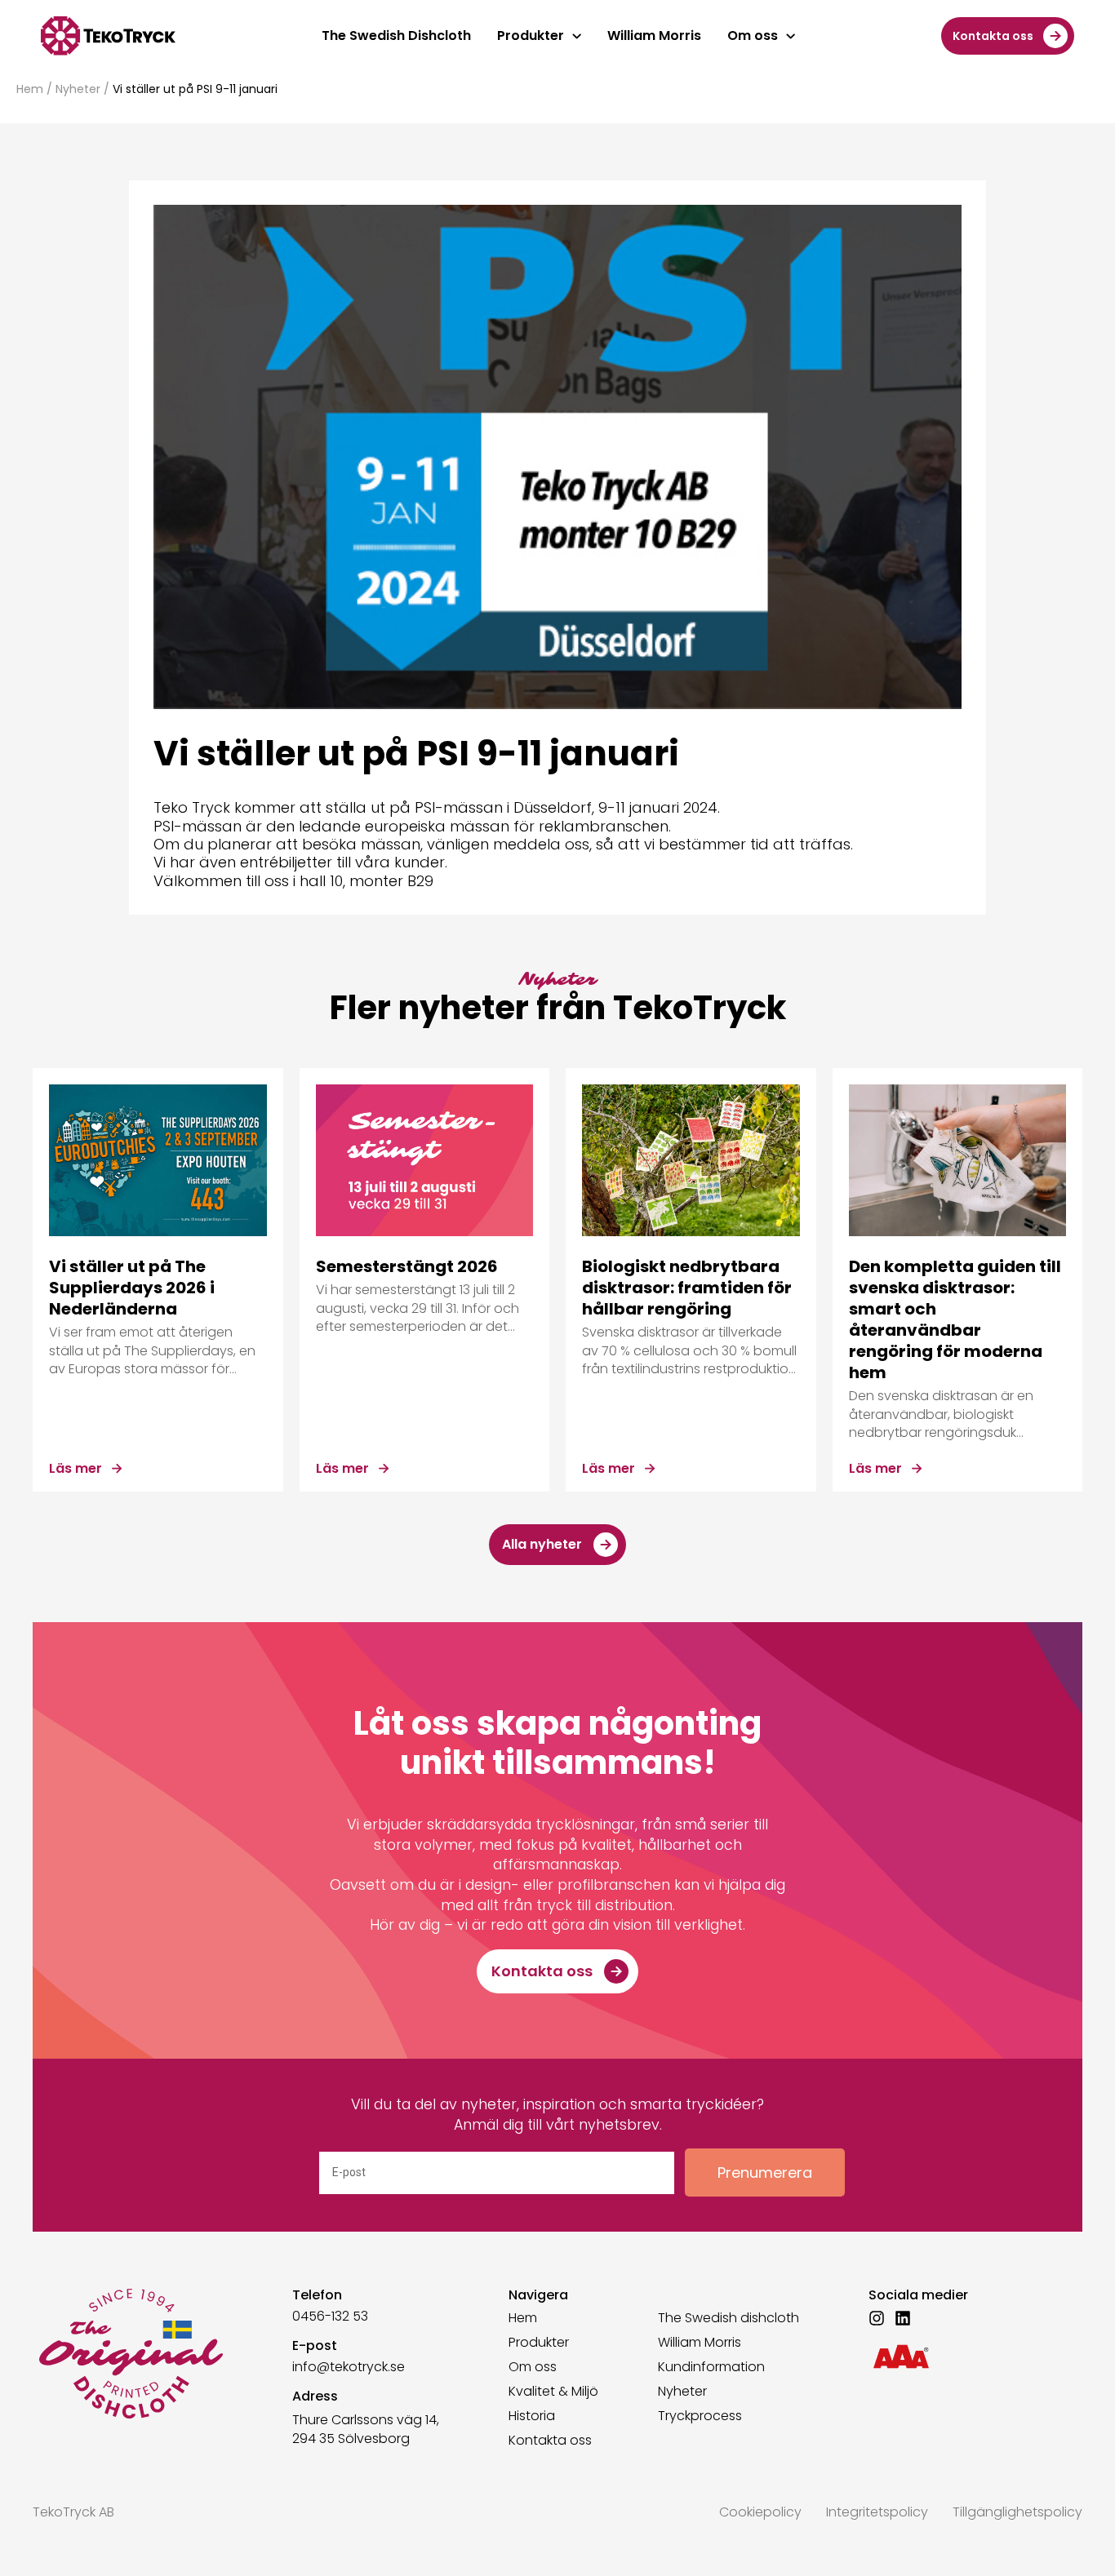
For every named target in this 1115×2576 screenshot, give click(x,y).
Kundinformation (711, 2367)
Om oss (533, 2367)
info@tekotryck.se (349, 2367)
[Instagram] (877, 2318)
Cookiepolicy (760, 2512)
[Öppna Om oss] (791, 36)
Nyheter (78, 89)
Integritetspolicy (877, 2512)
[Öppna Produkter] (577, 36)
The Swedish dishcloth (729, 2318)
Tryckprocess (700, 2416)
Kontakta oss (550, 2441)
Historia (532, 2416)
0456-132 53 (330, 2316)
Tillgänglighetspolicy (1017, 2512)
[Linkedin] (903, 2318)
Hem (30, 89)
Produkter (539, 2343)
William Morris (700, 2343)
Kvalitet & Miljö (553, 2392)
